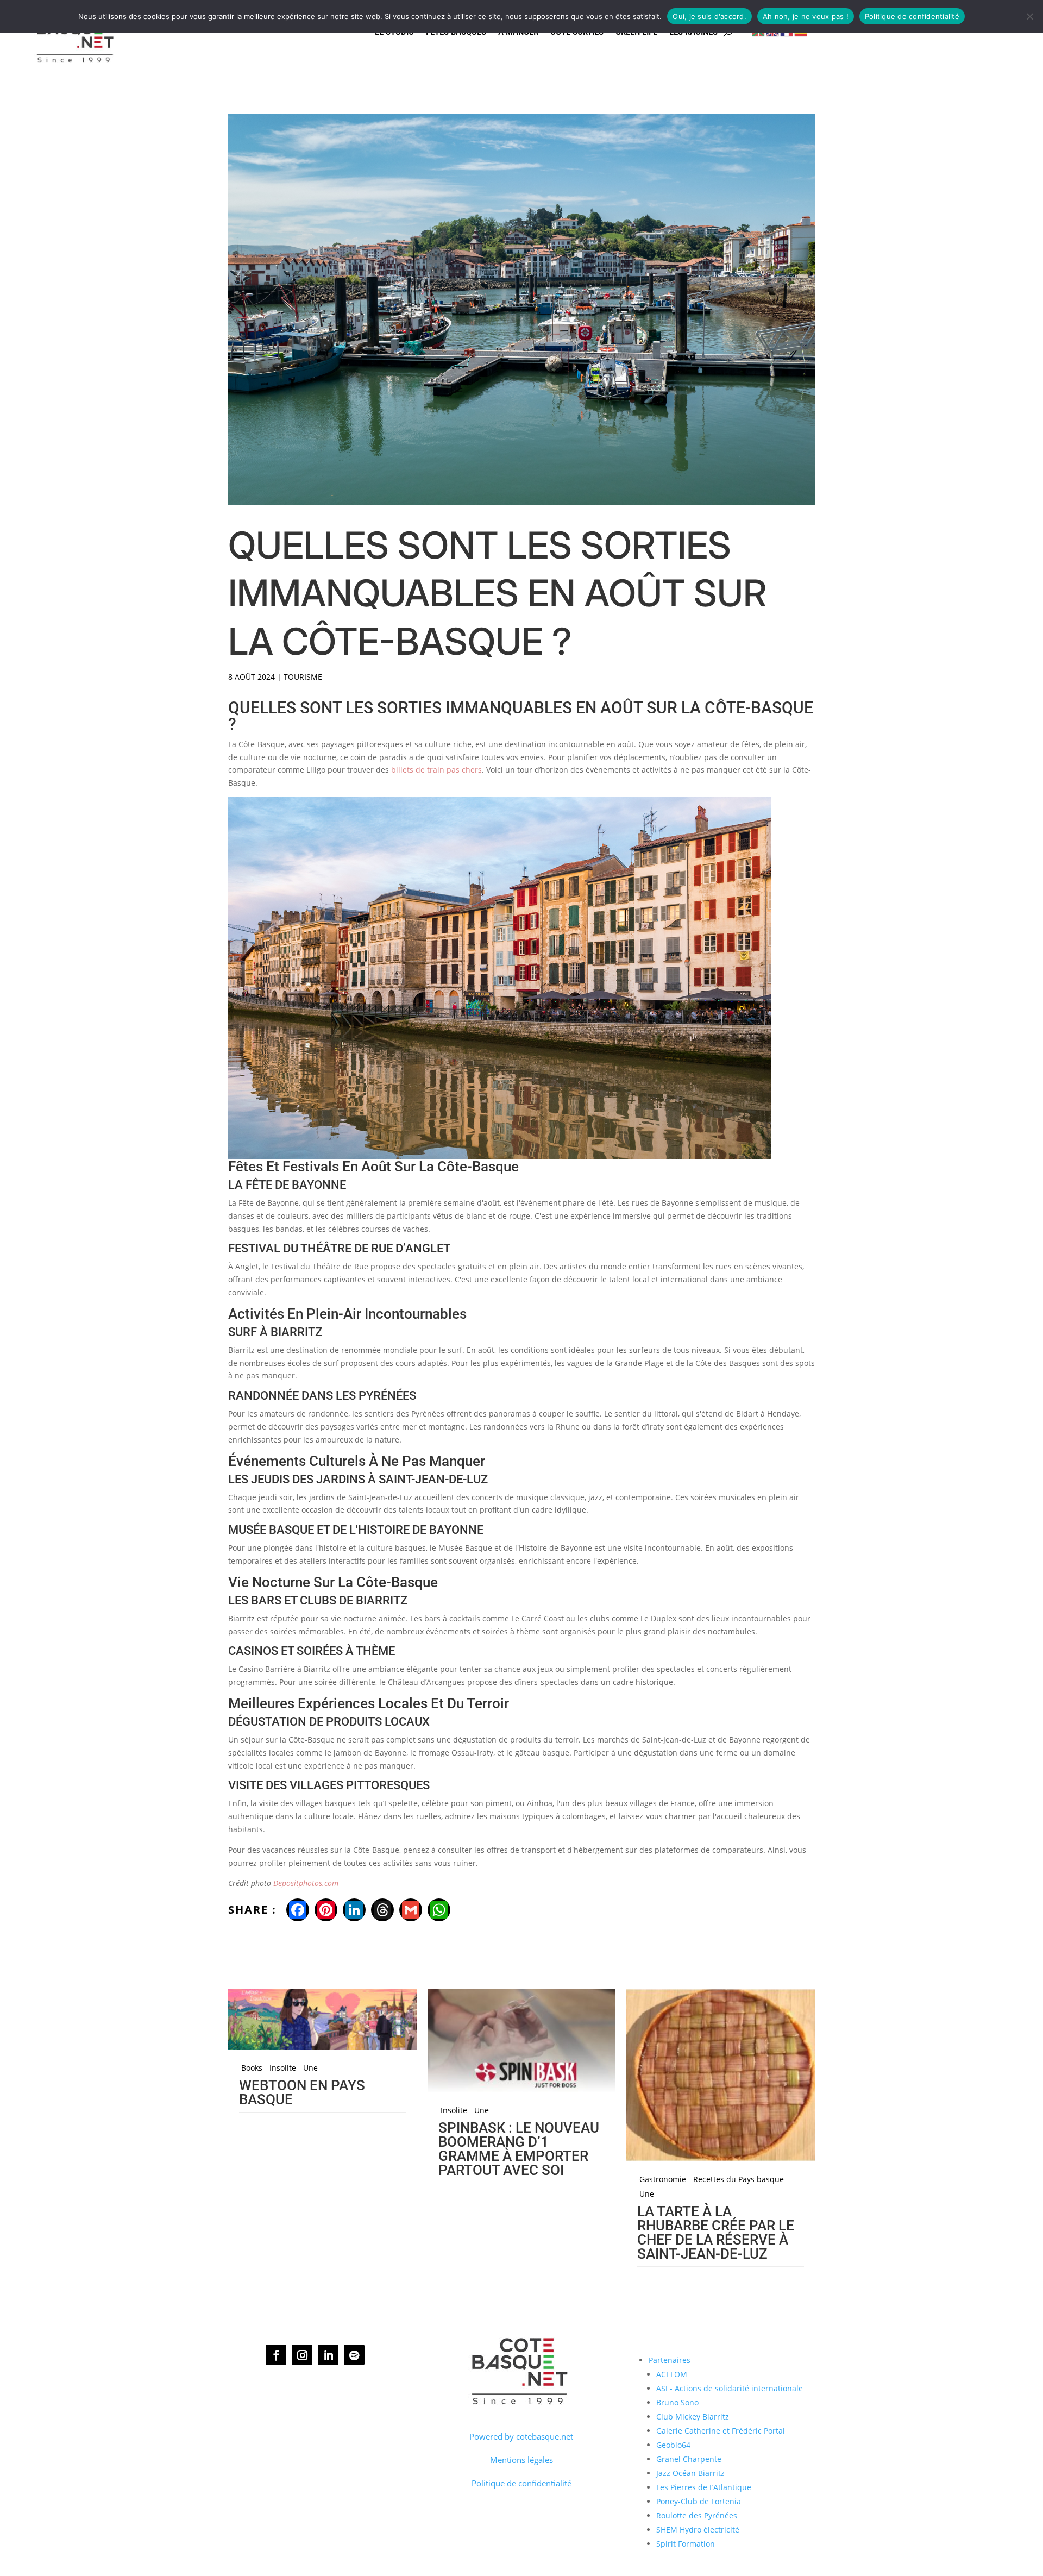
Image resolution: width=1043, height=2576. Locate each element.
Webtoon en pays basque (302, 2092)
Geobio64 (673, 2445)
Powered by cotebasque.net (521, 2436)
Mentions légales (521, 2460)
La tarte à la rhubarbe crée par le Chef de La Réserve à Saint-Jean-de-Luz (716, 2233)
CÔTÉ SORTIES (577, 32)
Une (310, 2068)
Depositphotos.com (306, 1883)
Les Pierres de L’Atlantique (704, 2487)
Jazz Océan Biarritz (690, 2473)
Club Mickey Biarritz (693, 2417)
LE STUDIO (394, 32)
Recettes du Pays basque (739, 2179)
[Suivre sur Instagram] (302, 2355)
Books (252, 2068)
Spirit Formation (686, 2544)
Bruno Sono (677, 2402)
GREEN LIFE (636, 32)
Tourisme (303, 677)
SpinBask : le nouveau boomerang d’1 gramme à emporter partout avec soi (519, 2149)
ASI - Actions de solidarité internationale (730, 2388)
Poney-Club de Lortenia (699, 2501)
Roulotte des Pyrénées (697, 2515)
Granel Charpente (689, 2459)
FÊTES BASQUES (456, 32)
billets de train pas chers (436, 770)
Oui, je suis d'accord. (709, 16)
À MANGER (518, 32)
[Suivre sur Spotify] (354, 2355)
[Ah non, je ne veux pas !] (1029, 16)
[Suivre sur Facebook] (276, 2355)
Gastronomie (663, 2179)
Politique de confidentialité (521, 2483)
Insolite (283, 2068)
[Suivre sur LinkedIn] (328, 2355)
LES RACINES (693, 32)
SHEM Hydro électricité (698, 2530)
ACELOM (672, 2374)
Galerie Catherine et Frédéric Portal (721, 2431)
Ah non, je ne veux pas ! (806, 16)
